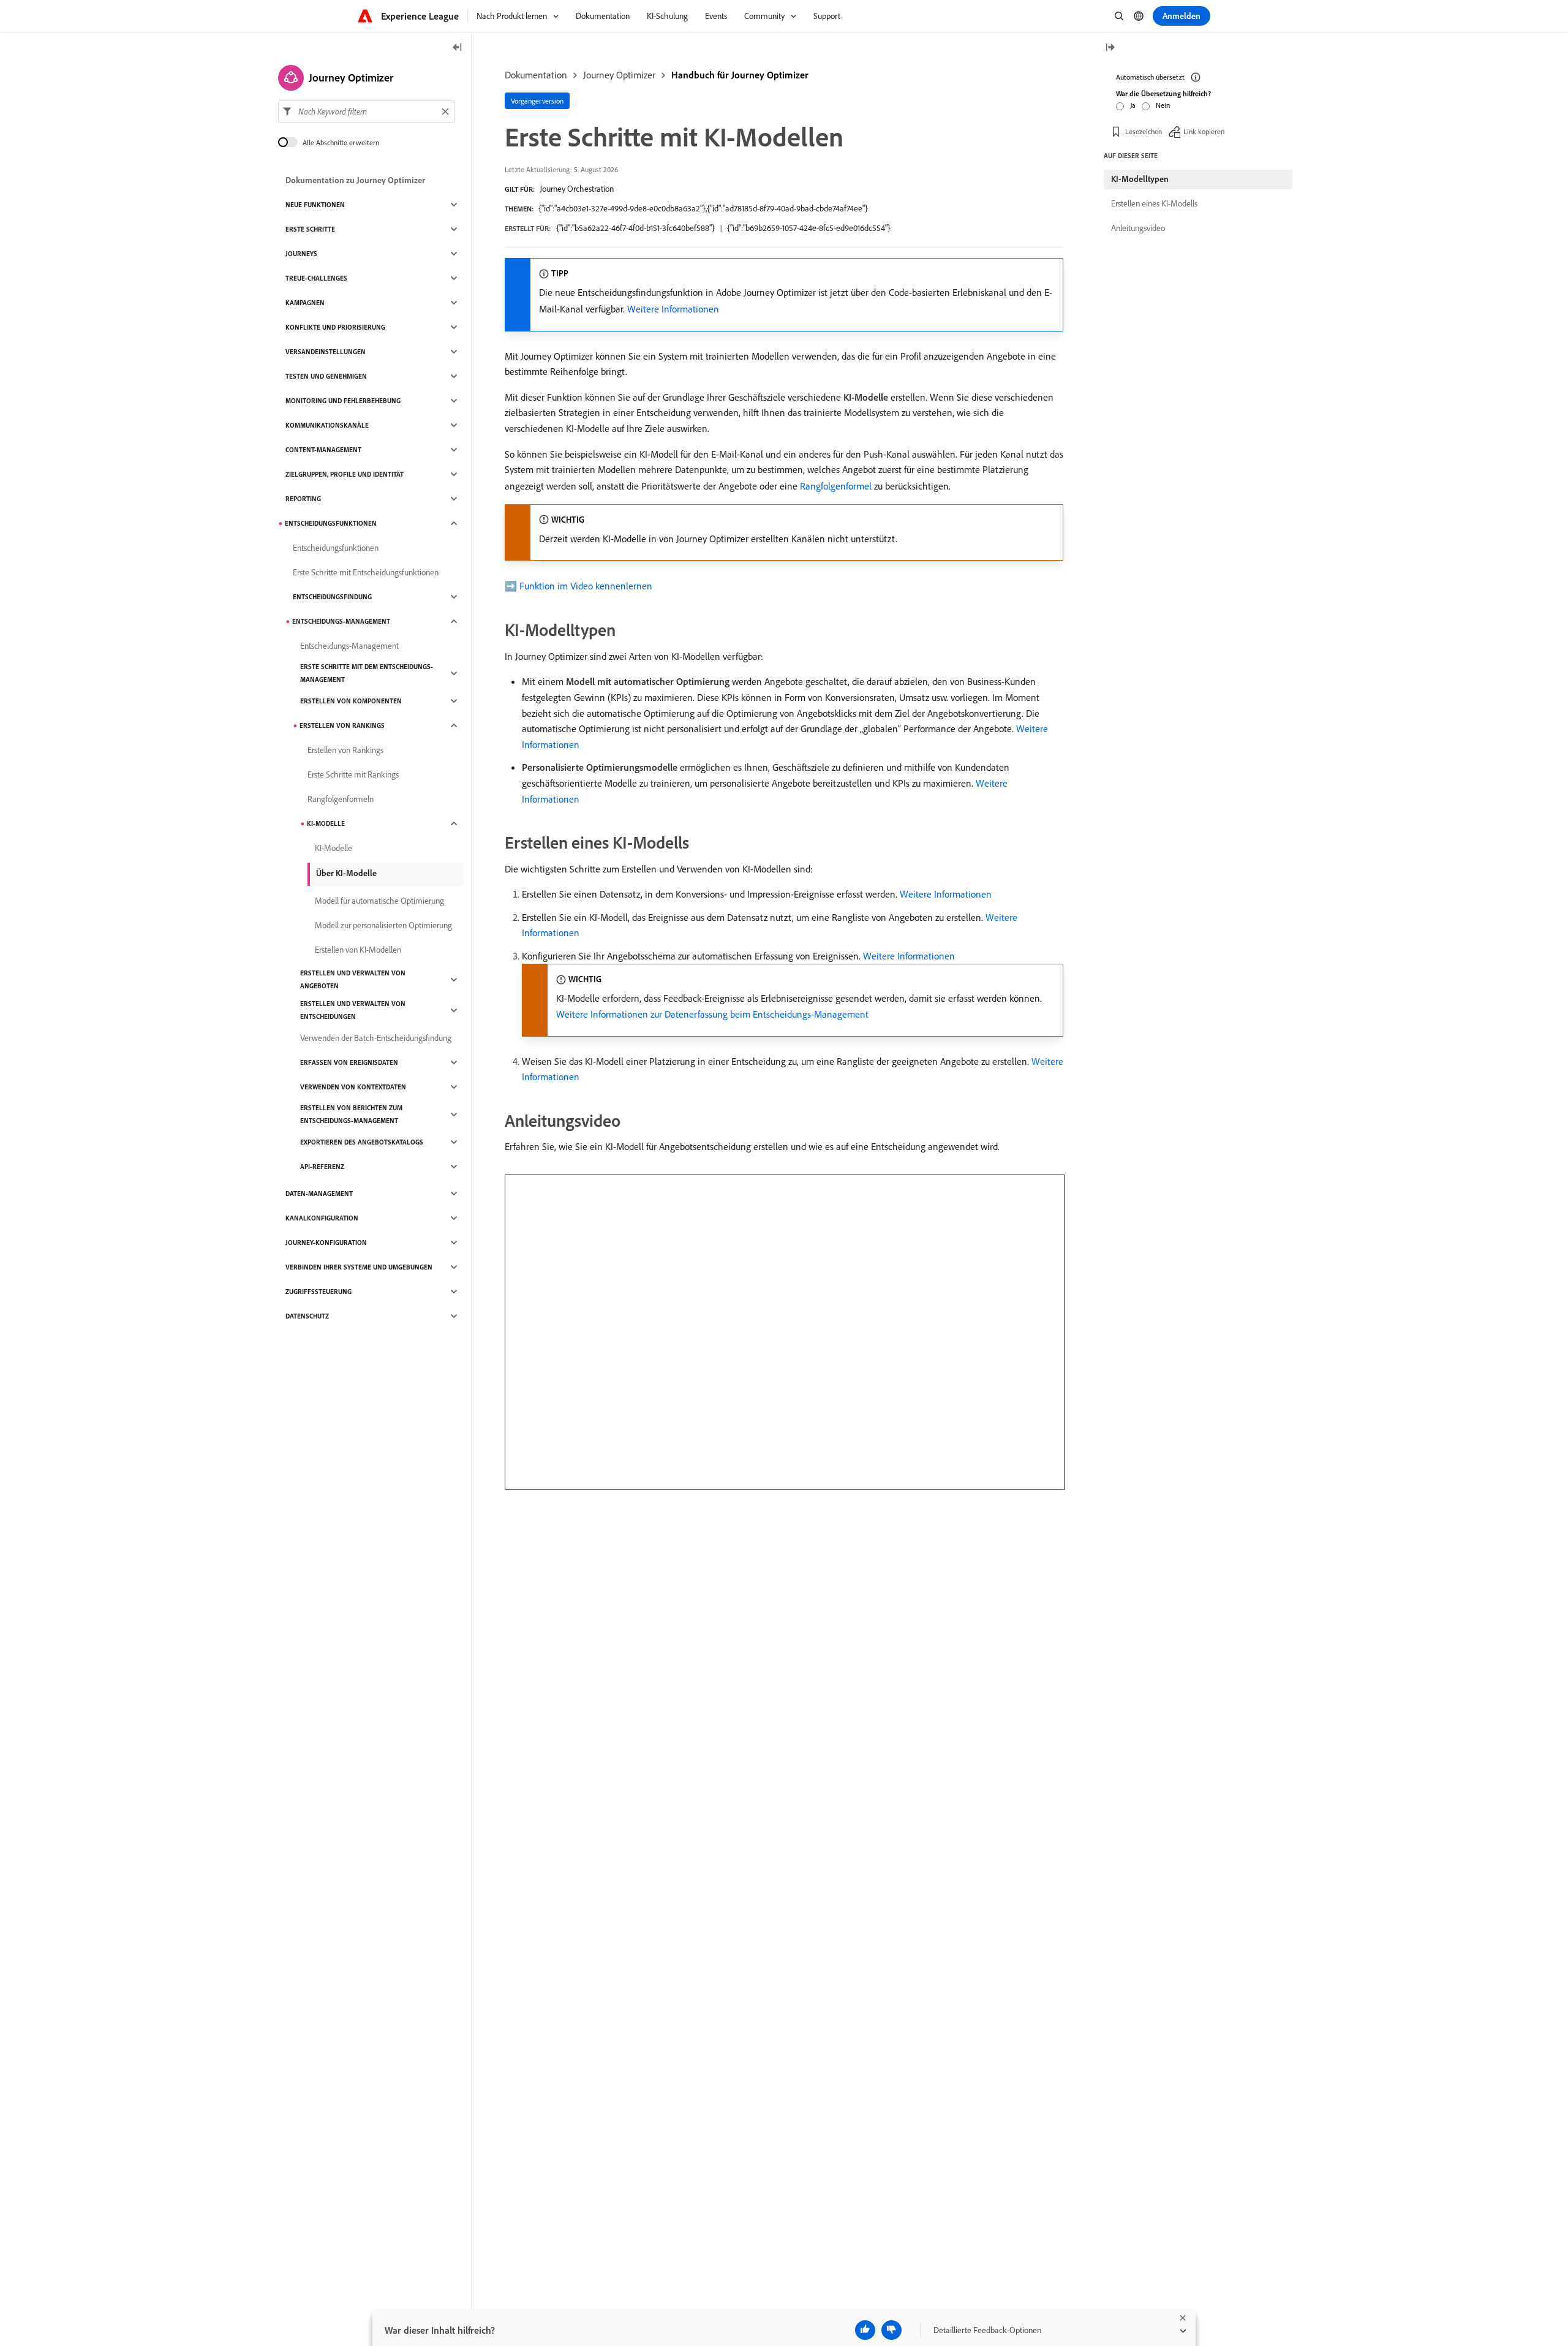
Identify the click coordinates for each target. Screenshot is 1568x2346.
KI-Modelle (326, 823)
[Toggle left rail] (458, 48)
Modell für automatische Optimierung (379, 901)
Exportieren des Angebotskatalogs (362, 1142)
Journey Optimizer (619, 75)
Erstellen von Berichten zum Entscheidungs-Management (351, 1114)
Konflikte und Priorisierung (335, 327)
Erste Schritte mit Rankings (353, 774)
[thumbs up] (865, 2330)
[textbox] (367, 112)
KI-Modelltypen (1140, 179)
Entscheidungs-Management (341, 621)
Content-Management (323, 450)
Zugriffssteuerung (318, 1292)
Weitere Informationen (673, 309)
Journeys (301, 254)
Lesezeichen (1144, 131)
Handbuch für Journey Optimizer (740, 75)
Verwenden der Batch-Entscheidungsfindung (376, 1038)
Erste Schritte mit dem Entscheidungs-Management (367, 673)
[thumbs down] (891, 2330)
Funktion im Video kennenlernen (586, 586)
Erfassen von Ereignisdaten (349, 1062)
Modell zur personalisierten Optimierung (383, 925)
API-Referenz (322, 1167)
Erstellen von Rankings (342, 725)
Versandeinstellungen (326, 352)
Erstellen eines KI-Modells (1154, 203)
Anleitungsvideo (1138, 228)
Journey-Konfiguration (326, 1243)
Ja (1133, 105)
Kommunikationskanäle (327, 425)
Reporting (303, 499)
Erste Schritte (310, 229)
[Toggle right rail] (1110, 48)
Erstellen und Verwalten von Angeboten (353, 979)
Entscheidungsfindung (332, 597)
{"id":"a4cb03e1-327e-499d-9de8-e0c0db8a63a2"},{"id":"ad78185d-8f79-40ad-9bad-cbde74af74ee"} (703, 208)
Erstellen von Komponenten (351, 701)
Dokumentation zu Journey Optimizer (355, 180)
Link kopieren (1204, 131)
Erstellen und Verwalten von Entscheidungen (353, 1010)
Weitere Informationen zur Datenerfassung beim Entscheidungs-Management (712, 1014)
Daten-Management (319, 1194)
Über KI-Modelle (346, 873)
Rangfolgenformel (836, 486)
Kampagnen (305, 303)
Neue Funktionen (315, 205)
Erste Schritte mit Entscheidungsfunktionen (366, 572)
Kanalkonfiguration (322, 1218)
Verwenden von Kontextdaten (353, 1087)
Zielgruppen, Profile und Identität (345, 474)
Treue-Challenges (316, 278)
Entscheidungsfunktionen (331, 523)
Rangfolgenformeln (341, 799)
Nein (1163, 105)
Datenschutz (307, 1316)
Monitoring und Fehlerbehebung (343, 401)
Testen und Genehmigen (326, 376)
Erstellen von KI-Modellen (358, 950)
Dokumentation (536, 75)
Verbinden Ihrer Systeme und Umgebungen (359, 1267)
